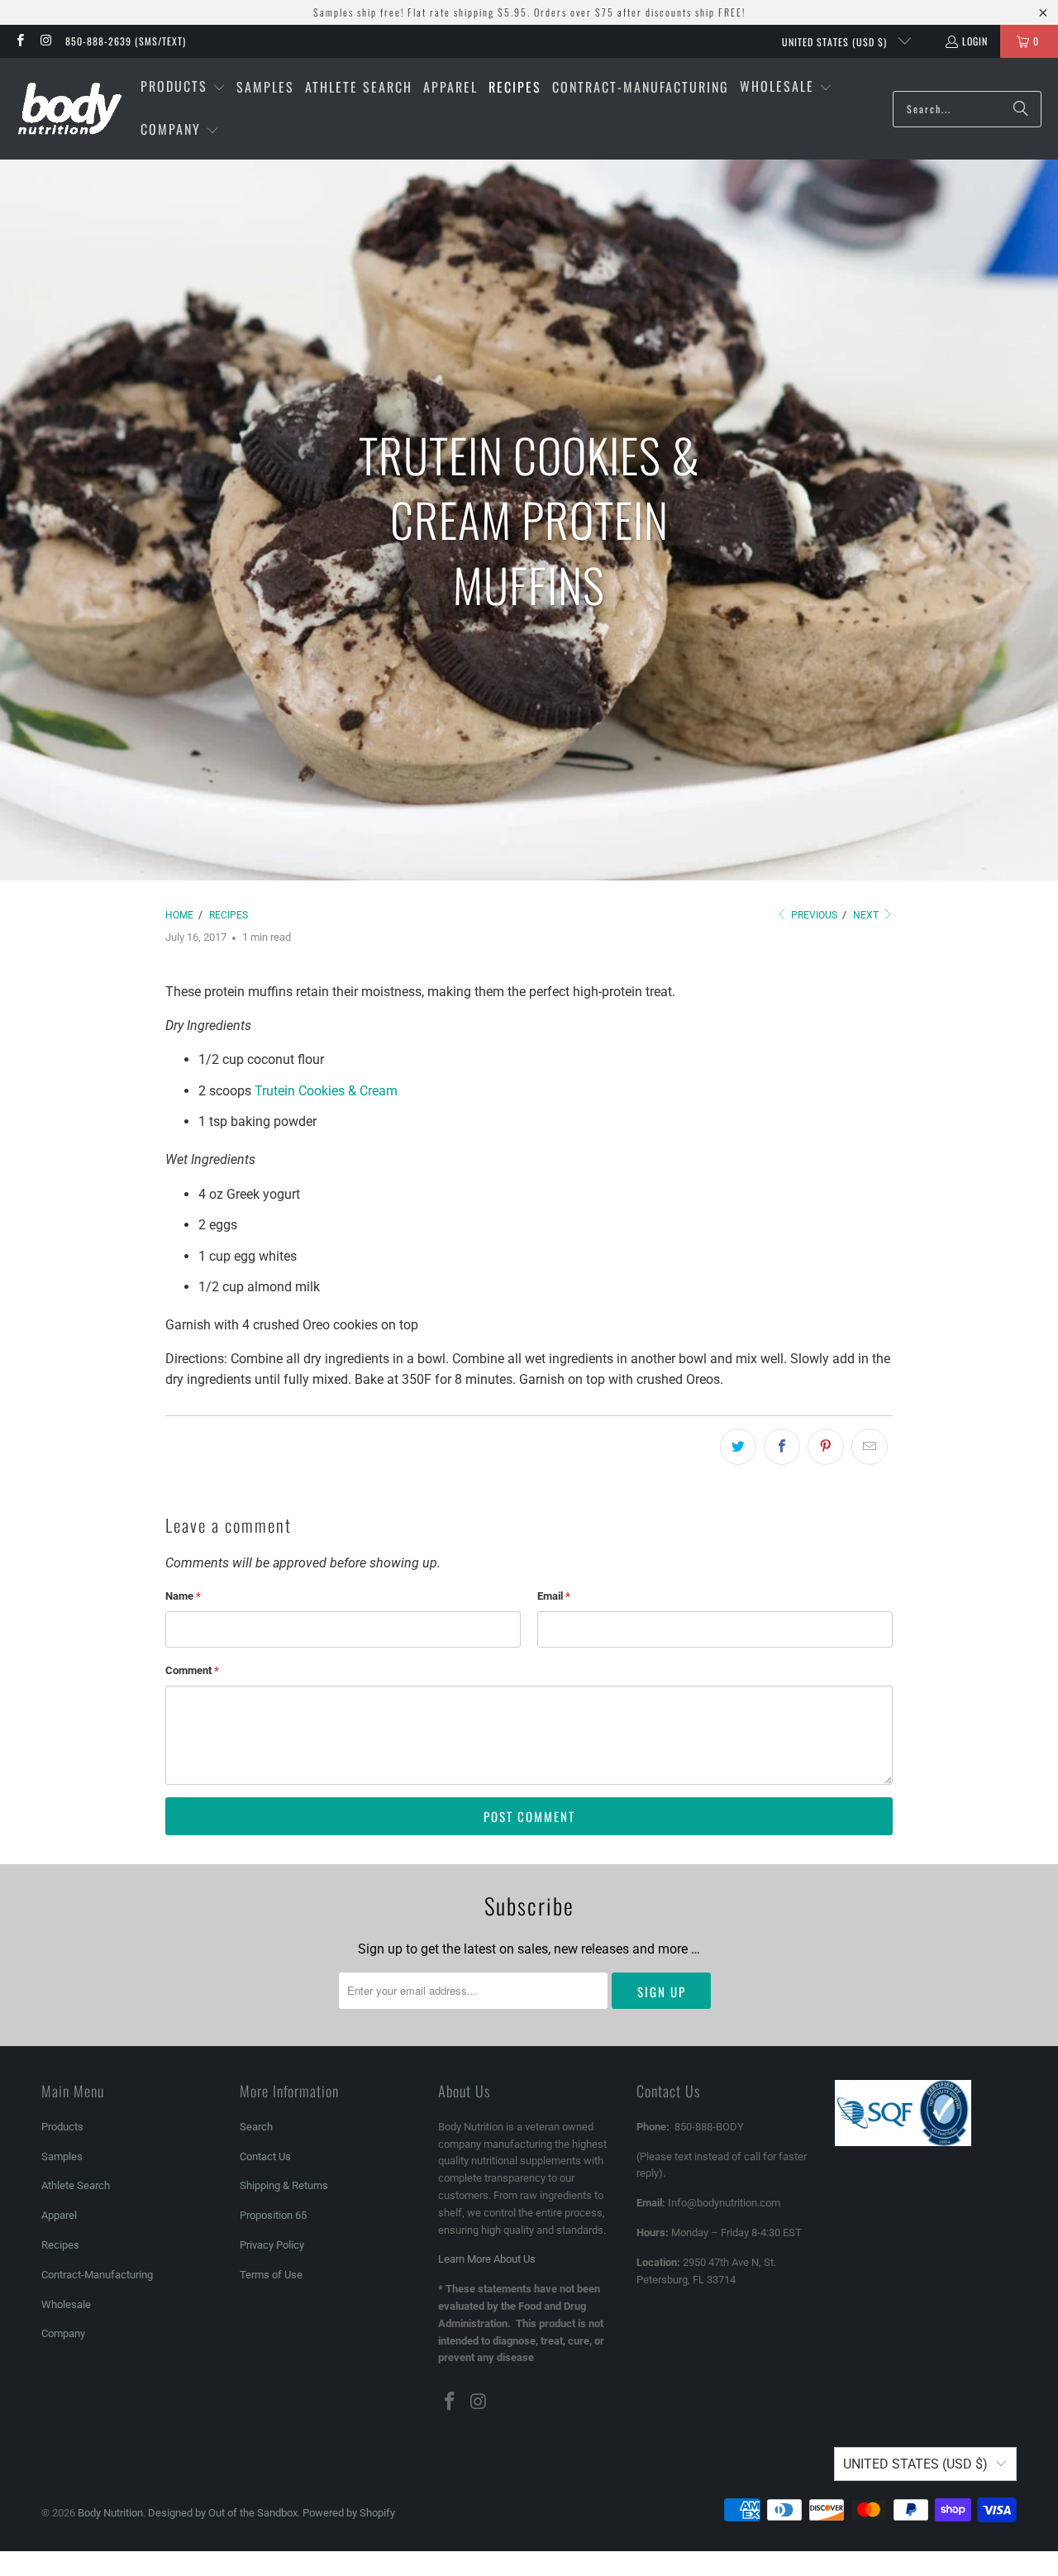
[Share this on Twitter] (738, 1447)
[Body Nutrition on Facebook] (19, 41)
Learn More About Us (487, 2259)
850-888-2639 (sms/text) (126, 41)
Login (975, 41)
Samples (62, 2156)
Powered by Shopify (349, 2513)
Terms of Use (271, 2275)
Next (867, 915)
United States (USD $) (836, 42)
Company (63, 2333)
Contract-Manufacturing (97, 2275)
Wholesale (66, 2304)
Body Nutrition (110, 2513)
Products (62, 2127)
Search (256, 2127)
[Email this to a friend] (870, 1447)
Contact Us (265, 2156)
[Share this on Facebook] (782, 1447)
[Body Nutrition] (70, 109)
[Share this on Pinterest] (826, 1447)
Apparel (59, 2215)
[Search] (1021, 109)
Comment (192, 1670)
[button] (183, 88)
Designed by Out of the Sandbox (223, 2513)
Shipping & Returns (284, 2185)
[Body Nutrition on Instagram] (45, 41)
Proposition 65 (273, 2215)
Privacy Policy (272, 2245)
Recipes (60, 2245)
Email (554, 1596)
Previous (813, 915)
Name (183, 1596)
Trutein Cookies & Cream (326, 1091)
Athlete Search (76, 2185)
